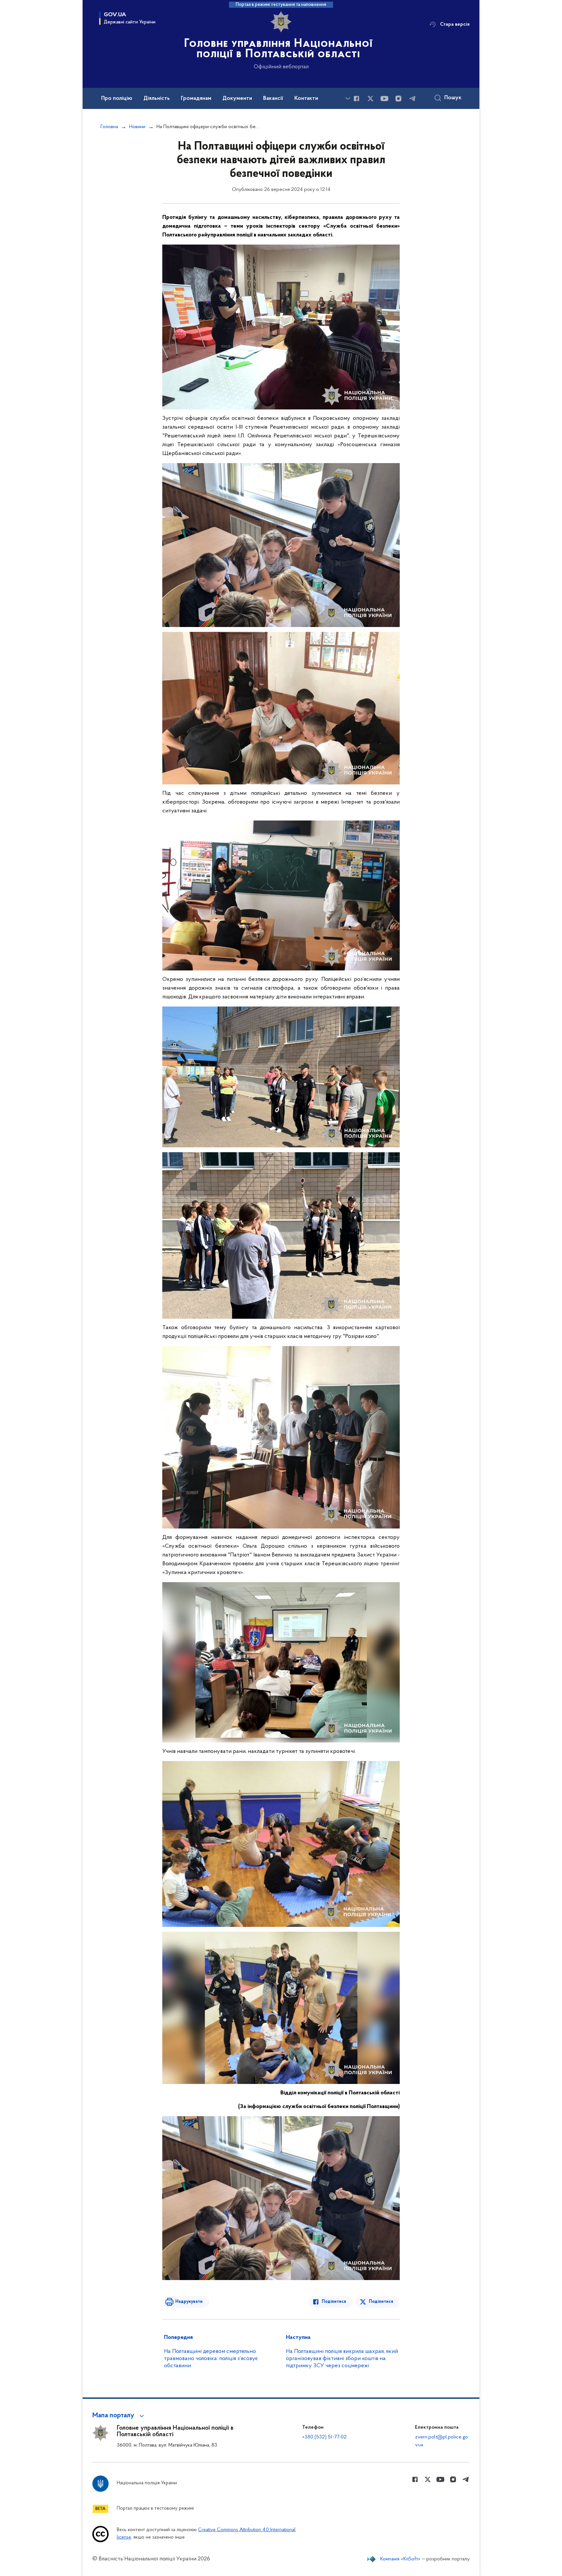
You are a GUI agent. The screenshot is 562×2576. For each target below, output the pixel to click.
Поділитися (334, 2302)
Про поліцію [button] (117, 99)
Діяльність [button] (157, 99)
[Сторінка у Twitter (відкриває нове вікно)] (370, 99)
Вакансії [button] (273, 99)
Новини (137, 127)
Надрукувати (189, 2302)
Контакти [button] (306, 99)
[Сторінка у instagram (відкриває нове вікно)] (398, 99)
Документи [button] (237, 99)
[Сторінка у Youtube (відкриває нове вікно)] (384, 99)
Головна (109, 127)
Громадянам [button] (196, 99)
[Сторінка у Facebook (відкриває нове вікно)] (356, 99)
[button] (119, 2416)
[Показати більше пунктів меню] (348, 98)
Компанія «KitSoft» (400, 2559)
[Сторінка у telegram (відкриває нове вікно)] (412, 99)
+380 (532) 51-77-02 (324, 2437)
